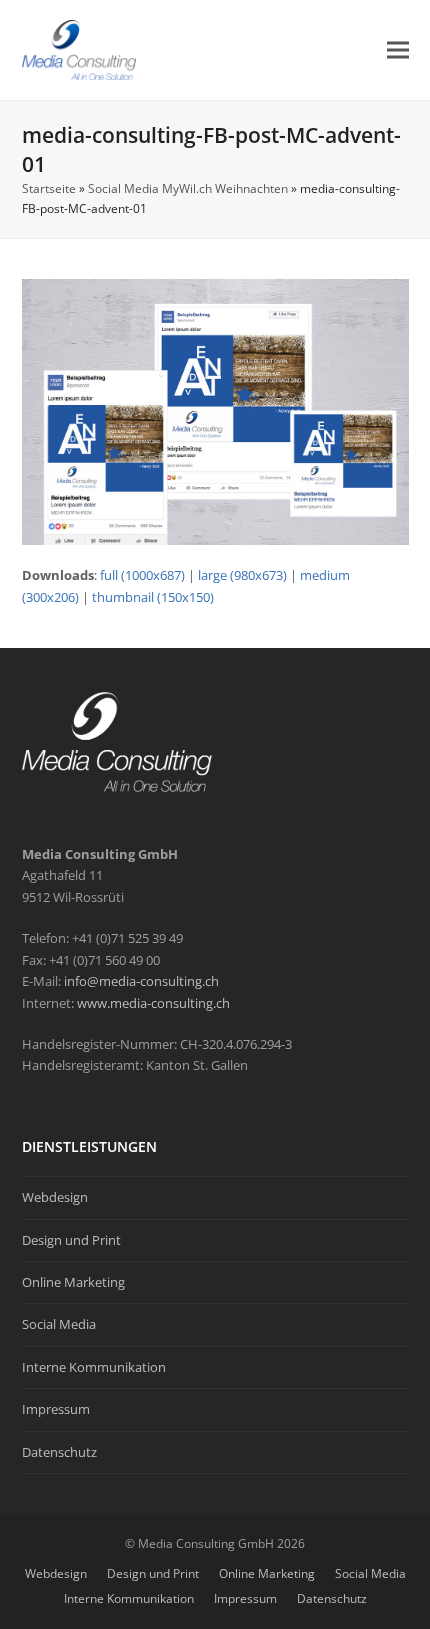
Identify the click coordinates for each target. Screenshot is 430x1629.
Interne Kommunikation (94, 1367)
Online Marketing (73, 1282)
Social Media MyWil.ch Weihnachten (188, 188)
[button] (398, 49)
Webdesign (55, 1197)
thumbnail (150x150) (153, 597)
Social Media (59, 1324)
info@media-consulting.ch (141, 981)
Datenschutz (59, 1452)
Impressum (56, 1409)
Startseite (49, 188)
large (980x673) (242, 575)
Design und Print (71, 1240)
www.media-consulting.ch (153, 1003)
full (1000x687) (142, 575)
